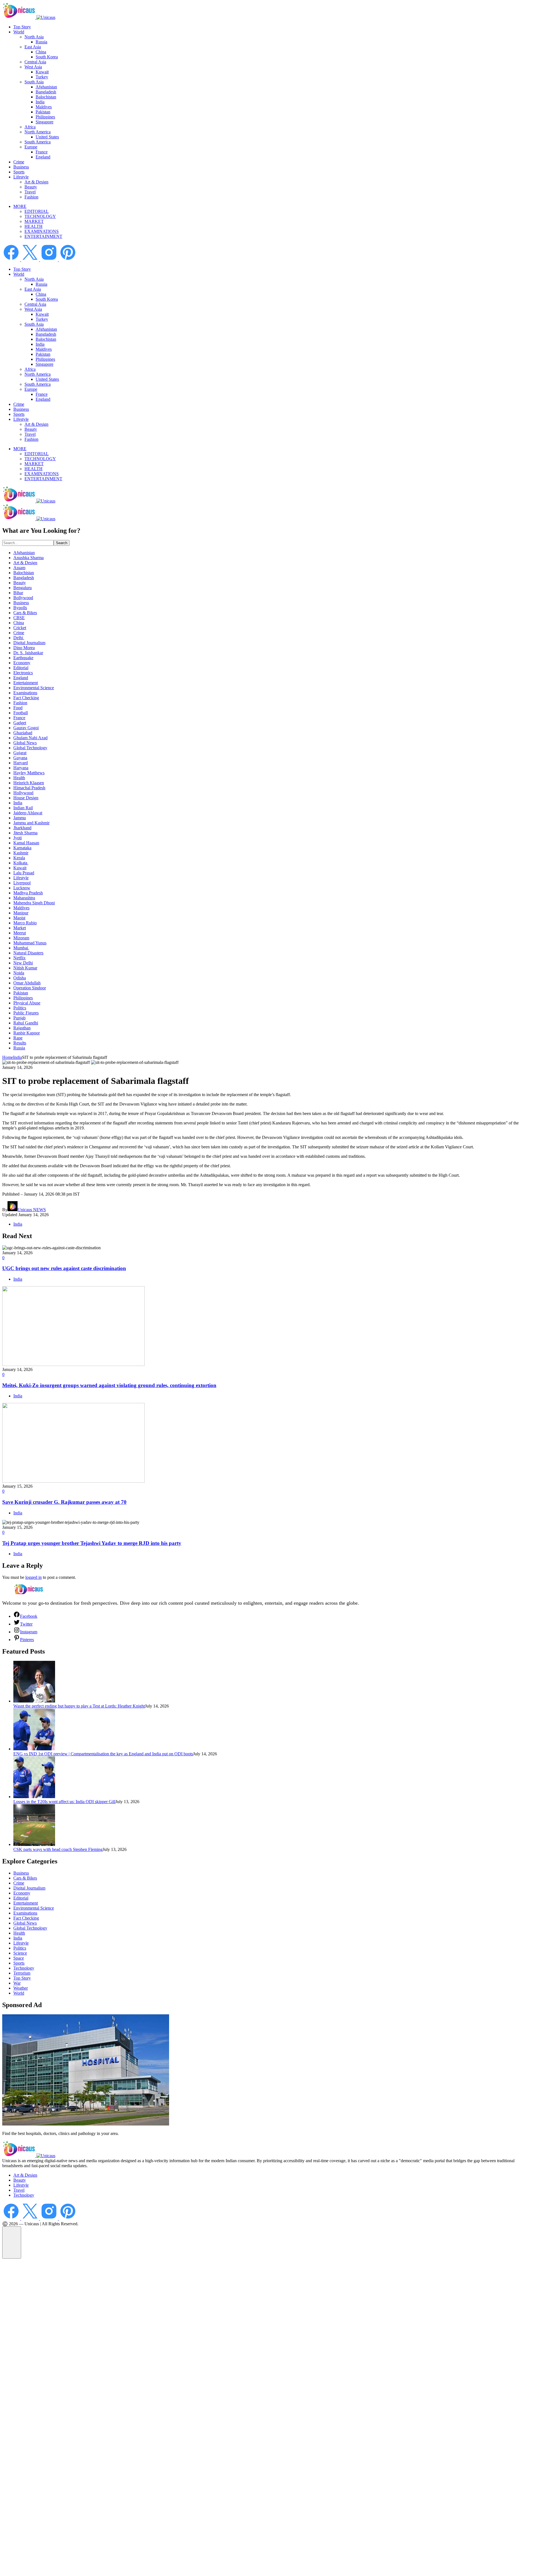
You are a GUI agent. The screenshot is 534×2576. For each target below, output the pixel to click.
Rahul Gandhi (26, 1023)
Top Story (22, 27)
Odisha (20, 978)
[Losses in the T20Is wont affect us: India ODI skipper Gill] (34, 1797)
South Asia (34, 82)
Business (21, 167)
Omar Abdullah (27, 983)
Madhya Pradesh (28, 893)
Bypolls (20, 608)
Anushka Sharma (29, 558)
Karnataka (22, 848)
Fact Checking (26, 698)
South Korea (47, 57)
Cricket (20, 628)
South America (38, 142)
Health (19, 778)
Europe (31, 147)
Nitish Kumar (25, 968)
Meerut (20, 933)
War (17, 1983)
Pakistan (43, 112)
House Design (26, 798)
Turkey (42, 77)
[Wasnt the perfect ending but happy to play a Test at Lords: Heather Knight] (34, 1701)
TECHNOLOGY (40, 216)
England (43, 157)
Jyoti (18, 838)
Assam (19, 568)
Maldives (44, 107)
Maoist (19, 918)
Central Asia (35, 62)
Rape (18, 1038)
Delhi (19, 638)
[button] (12, 2243)
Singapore (44, 122)
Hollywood (23, 793)
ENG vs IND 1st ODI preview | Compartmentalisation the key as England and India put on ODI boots (103, 1754)
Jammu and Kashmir (31, 823)
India (40, 102)
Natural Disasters (28, 953)
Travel (30, 192)
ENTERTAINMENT (43, 236)
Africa (30, 127)
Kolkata (21, 863)
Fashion (31, 197)
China (41, 52)
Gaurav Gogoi (26, 728)
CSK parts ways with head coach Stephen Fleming (58, 1849)
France (42, 152)
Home (8, 1057)
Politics (20, 1008)
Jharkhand (22, 828)
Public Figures (26, 1013)
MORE (20, 206)
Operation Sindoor (30, 988)
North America (38, 132)
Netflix (19, 958)
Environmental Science (34, 688)
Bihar (18, 593)
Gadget (20, 723)
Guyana (20, 758)
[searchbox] (28, 543)
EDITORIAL (37, 211)
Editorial (21, 668)
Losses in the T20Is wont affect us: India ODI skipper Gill (64, 1802)
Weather (21, 1988)
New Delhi (23, 963)
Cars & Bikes (25, 613)
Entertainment (26, 683)
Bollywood (23, 598)
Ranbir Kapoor (27, 1033)
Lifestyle (21, 177)
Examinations (25, 693)
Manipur (21, 913)
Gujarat (20, 753)
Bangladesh (46, 92)
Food (18, 708)
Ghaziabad (23, 733)
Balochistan (46, 97)
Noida (19, 973)
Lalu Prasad (24, 873)
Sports (19, 172)
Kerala (19, 858)
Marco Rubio (25, 923)
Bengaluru (23, 588)
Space (19, 1958)
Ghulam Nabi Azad (30, 738)
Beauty (31, 187)
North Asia (34, 37)
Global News (25, 743)
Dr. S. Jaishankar (28, 653)
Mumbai (21, 948)
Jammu (20, 818)
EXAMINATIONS (42, 231)
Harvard (21, 763)
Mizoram (21, 938)
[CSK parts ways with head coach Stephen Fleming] (34, 1844)
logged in (34, 1577)
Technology (24, 1968)
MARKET (34, 221)
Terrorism (22, 1973)
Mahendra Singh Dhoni (34, 903)
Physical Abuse (27, 1003)
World (19, 32)
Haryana (21, 768)
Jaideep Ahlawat (28, 813)
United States (47, 137)
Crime (19, 162)
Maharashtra (24, 898)
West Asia (33, 67)
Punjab (19, 1018)
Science (20, 1953)
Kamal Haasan (26, 843)
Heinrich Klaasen (29, 783)
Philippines (45, 117)
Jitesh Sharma (25, 833)
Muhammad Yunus (30, 943)
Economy (22, 663)
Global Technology (30, 748)
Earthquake (23, 658)
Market (20, 928)
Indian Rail (23, 808)
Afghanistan (46, 87)
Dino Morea (24, 648)
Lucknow (22, 888)
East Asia (33, 47)
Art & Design (36, 182)
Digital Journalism (29, 643)
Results (20, 1043)
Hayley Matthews (29, 773)
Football (21, 713)
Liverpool (22, 883)
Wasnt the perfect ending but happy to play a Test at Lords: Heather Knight (79, 1706)
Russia (41, 42)
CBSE (19, 618)
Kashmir (21, 853)
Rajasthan (22, 1028)
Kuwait (42, 72)
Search (62, 543)
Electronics (23, 673)
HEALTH (34, 226)
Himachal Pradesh (29, 788)
